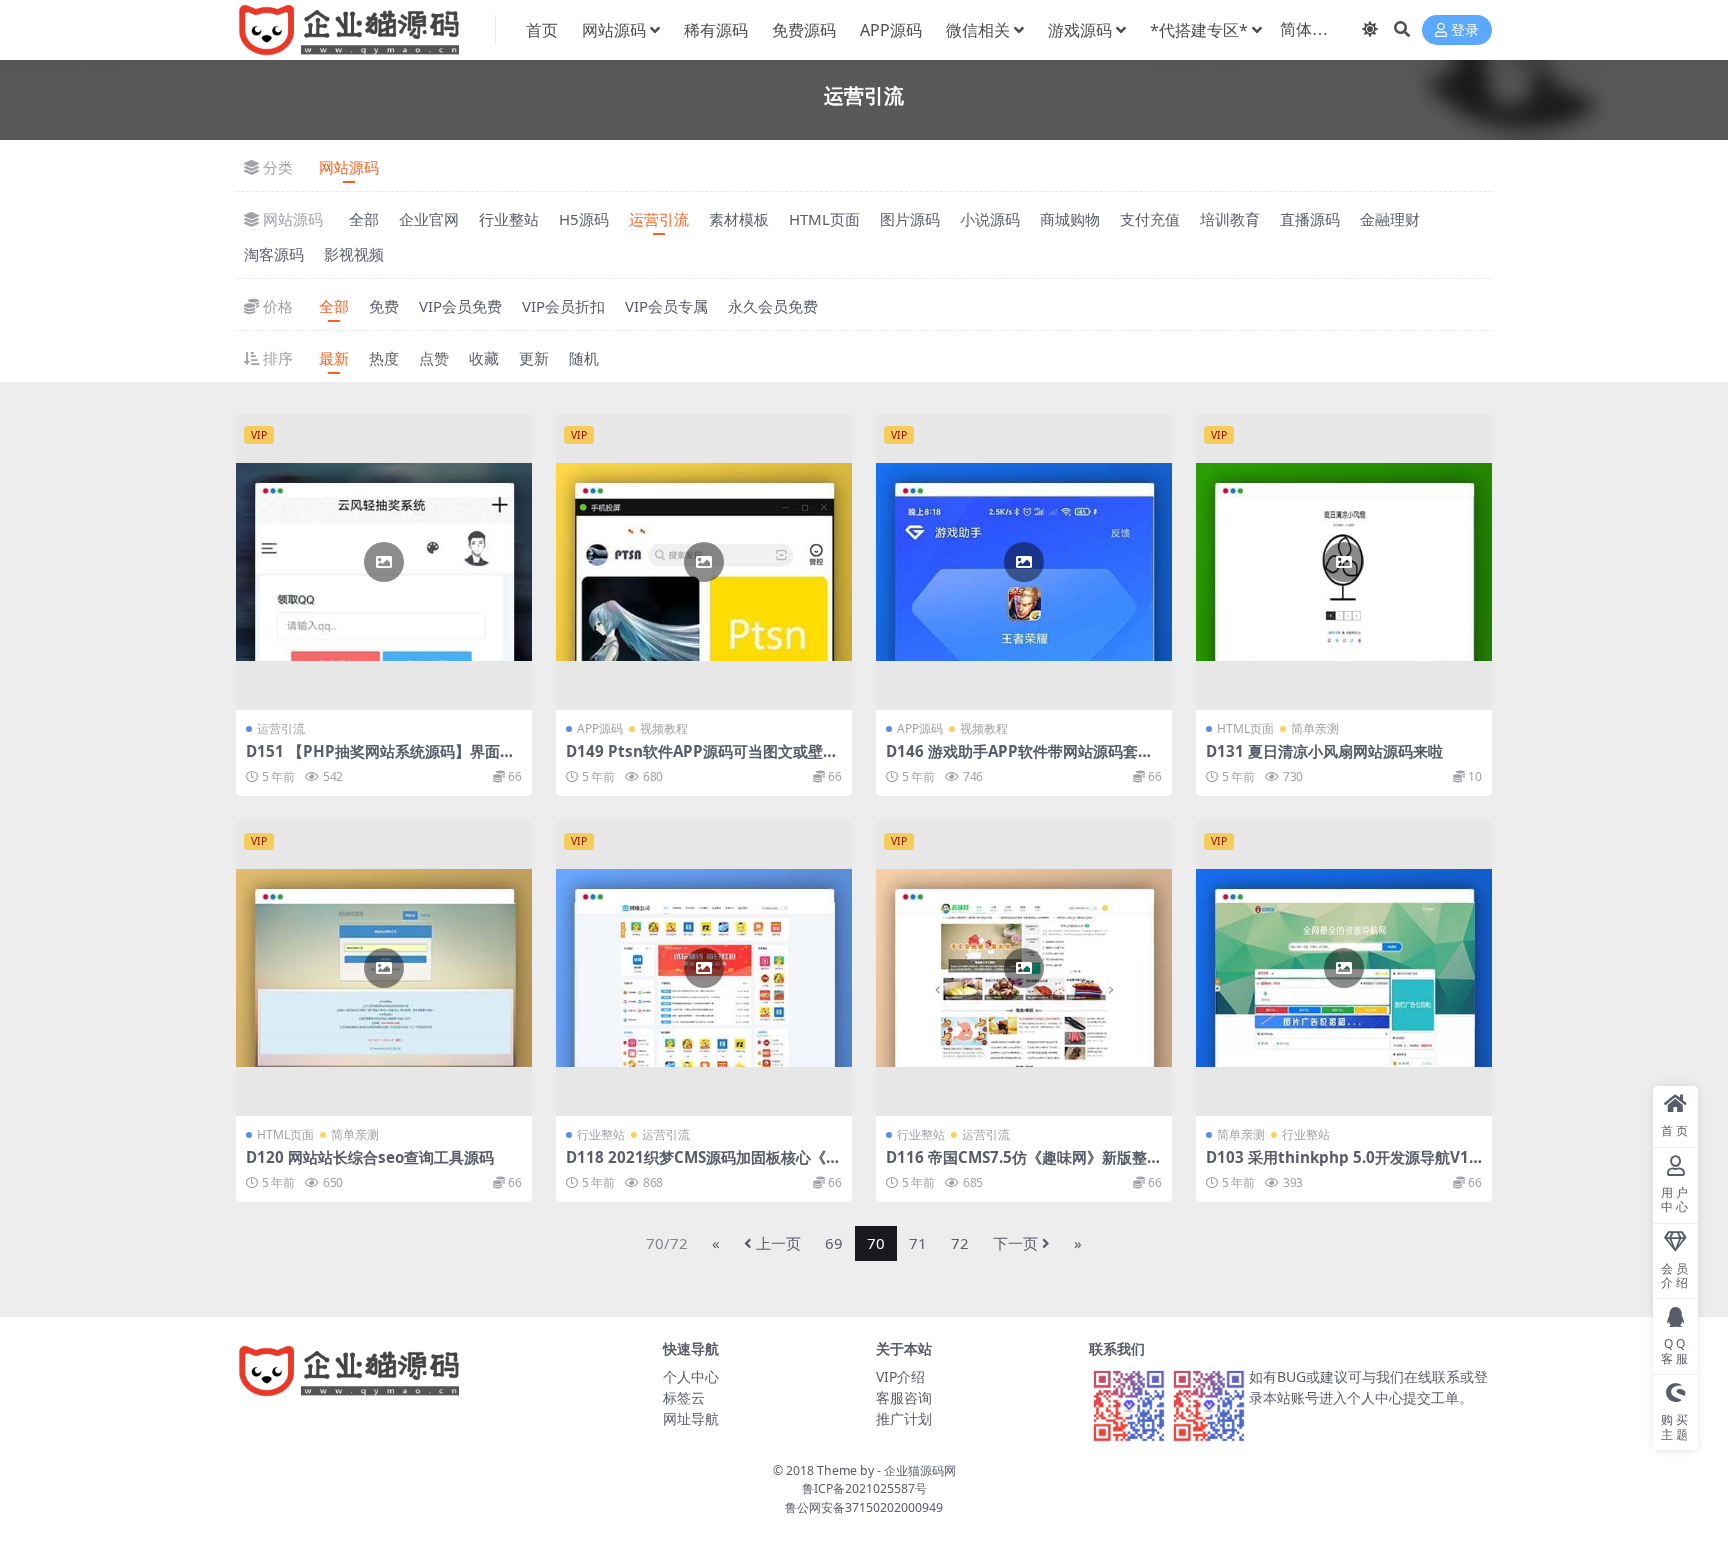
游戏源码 (1080, 30)
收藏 (484, 358)
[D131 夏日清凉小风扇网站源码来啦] (1344, 562)
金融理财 (1390, 219)
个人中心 (691, 1376)
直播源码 (1310, 219)
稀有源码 (716, 30)
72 (960, 1243)
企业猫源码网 (920, 1470)
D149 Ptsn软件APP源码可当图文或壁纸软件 (702, 760)
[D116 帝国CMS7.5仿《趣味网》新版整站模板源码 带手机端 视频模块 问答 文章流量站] (1024, 968)
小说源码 (990, 219)
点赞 (434, 358)
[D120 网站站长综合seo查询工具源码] (384, 968)
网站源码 (614, 30)
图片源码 (910, 219)
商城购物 (1070, 219)
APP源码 (891, 30)
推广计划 (904, 1418)
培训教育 (1230, 219)
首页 (542, 30)
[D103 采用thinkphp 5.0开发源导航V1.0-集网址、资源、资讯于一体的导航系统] (1344, 968)
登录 (1465, 30)
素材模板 (739, 219)
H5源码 (584, 219)
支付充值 (1150, 219)
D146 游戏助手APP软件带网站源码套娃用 (1019, 760)
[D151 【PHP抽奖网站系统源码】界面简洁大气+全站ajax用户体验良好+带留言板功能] (384, 562)
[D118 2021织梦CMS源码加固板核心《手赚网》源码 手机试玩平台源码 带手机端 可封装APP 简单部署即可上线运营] (704, 968)
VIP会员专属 (666, 306)
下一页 (1015, 1243)
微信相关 (978, 30)
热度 (384, 358)
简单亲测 (1315, 728)
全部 (364, 219)
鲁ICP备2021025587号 (864, 1488)
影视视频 (354, 254)
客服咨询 (904, 1397)
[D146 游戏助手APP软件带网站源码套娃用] (1024, 562)
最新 (334, 358)
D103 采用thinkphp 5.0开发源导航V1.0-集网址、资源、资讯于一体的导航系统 (1344, 1166)
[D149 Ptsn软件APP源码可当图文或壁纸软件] (704, 562)
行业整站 (509, 219)
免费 (384, 306)
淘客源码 (274, 254)
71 (918, 1243)
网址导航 (691, 1418)
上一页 (778, 1243)
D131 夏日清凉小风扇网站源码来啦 (1324, 751)
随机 (584, 358)
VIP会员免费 (460, 306)
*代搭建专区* (1199, 30)
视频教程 (664, 728)
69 (834, 1243)
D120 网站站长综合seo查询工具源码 (370, 1157)
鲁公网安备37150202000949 (864, 1507)
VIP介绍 (900, 1376)
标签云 (684, 1397)
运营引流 (659, 219)
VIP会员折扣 (563, 306)
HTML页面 (824, 219)
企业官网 (429, 219)
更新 (534, 358)
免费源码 (804, 30)
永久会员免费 (773, 306)
